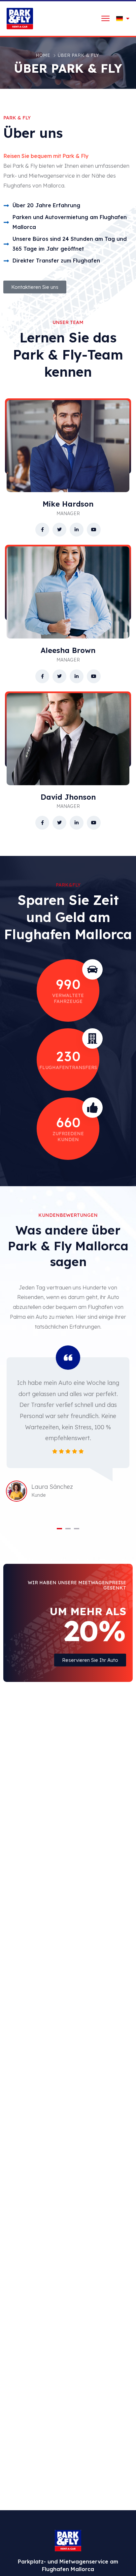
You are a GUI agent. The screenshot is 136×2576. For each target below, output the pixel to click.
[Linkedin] (77, 530)
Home (43, 55)
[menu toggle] (105, 18)
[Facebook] (42, 530)
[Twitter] (59, 530)
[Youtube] (94, 530)
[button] (59, 1529)
